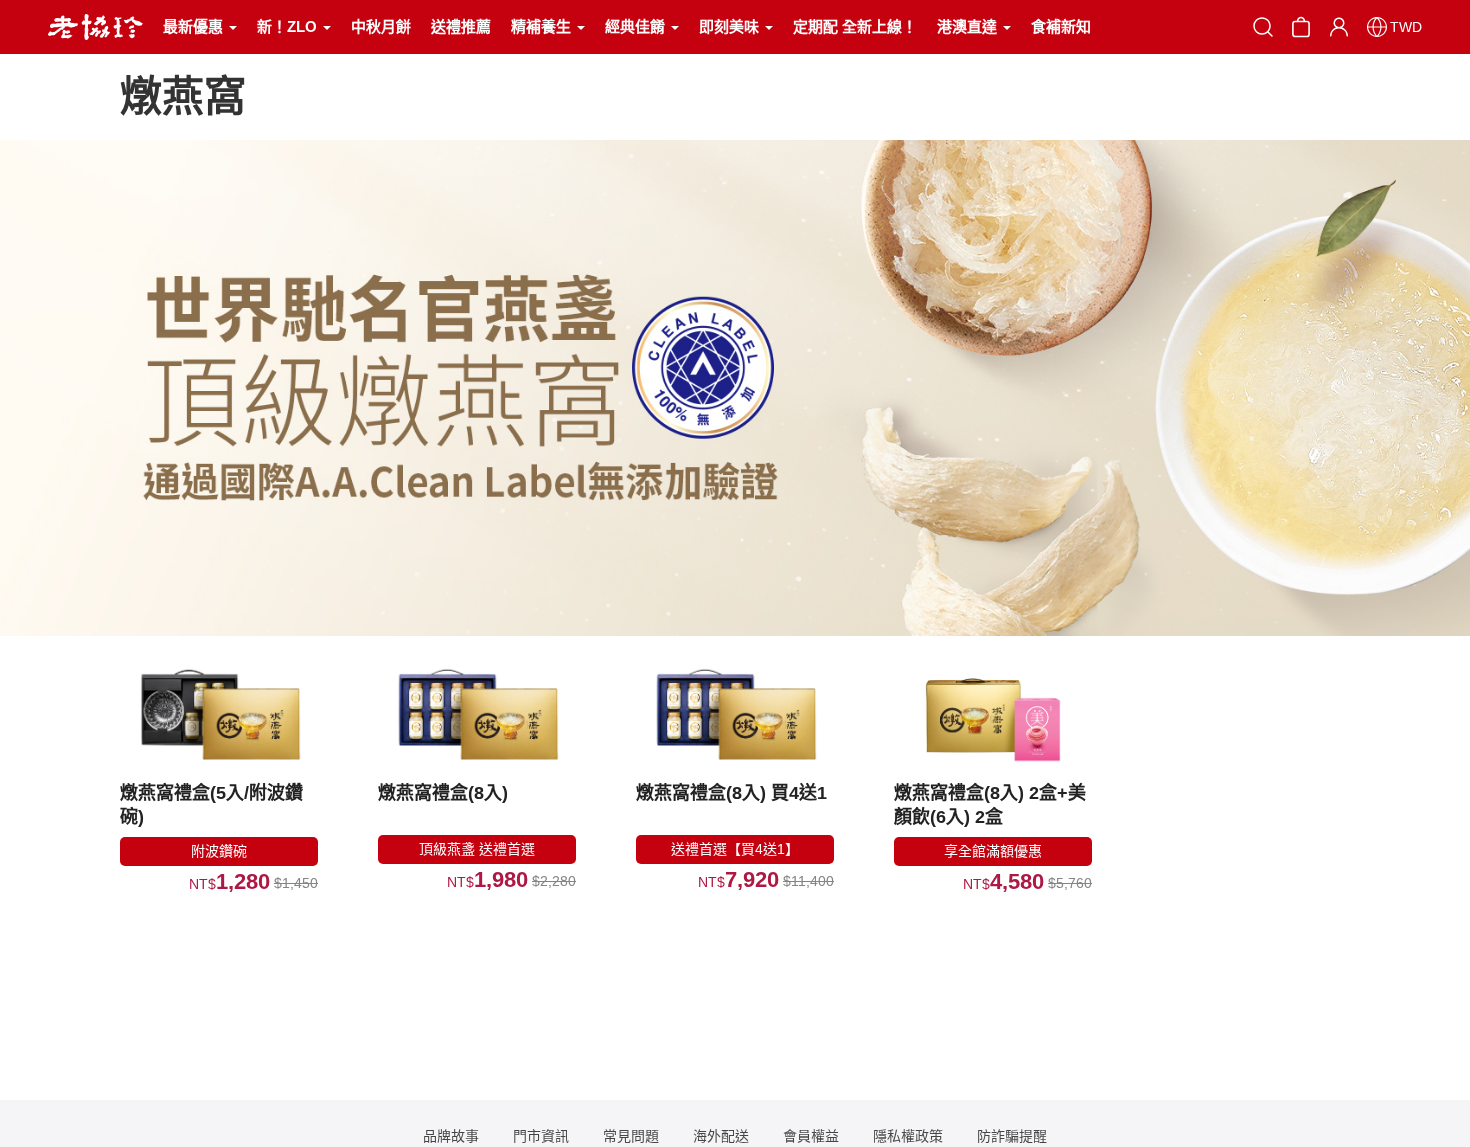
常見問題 (631, 1136)
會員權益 (811, 1136)
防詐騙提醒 (1012, 1136)
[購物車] (1301, 25)
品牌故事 (451, 1136)
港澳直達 (969, 26)
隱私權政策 (908, 1136)
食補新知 (1061, 26)
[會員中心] (1339, 27)
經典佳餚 (637, 26)
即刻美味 (731, 26)
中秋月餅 (381, 26)
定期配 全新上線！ (855, 26)
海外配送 (721, 1136)
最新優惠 (195, 26)
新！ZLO (289, 26)
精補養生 (543, 26)
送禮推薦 (461, 26)
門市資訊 (541, 1136)
